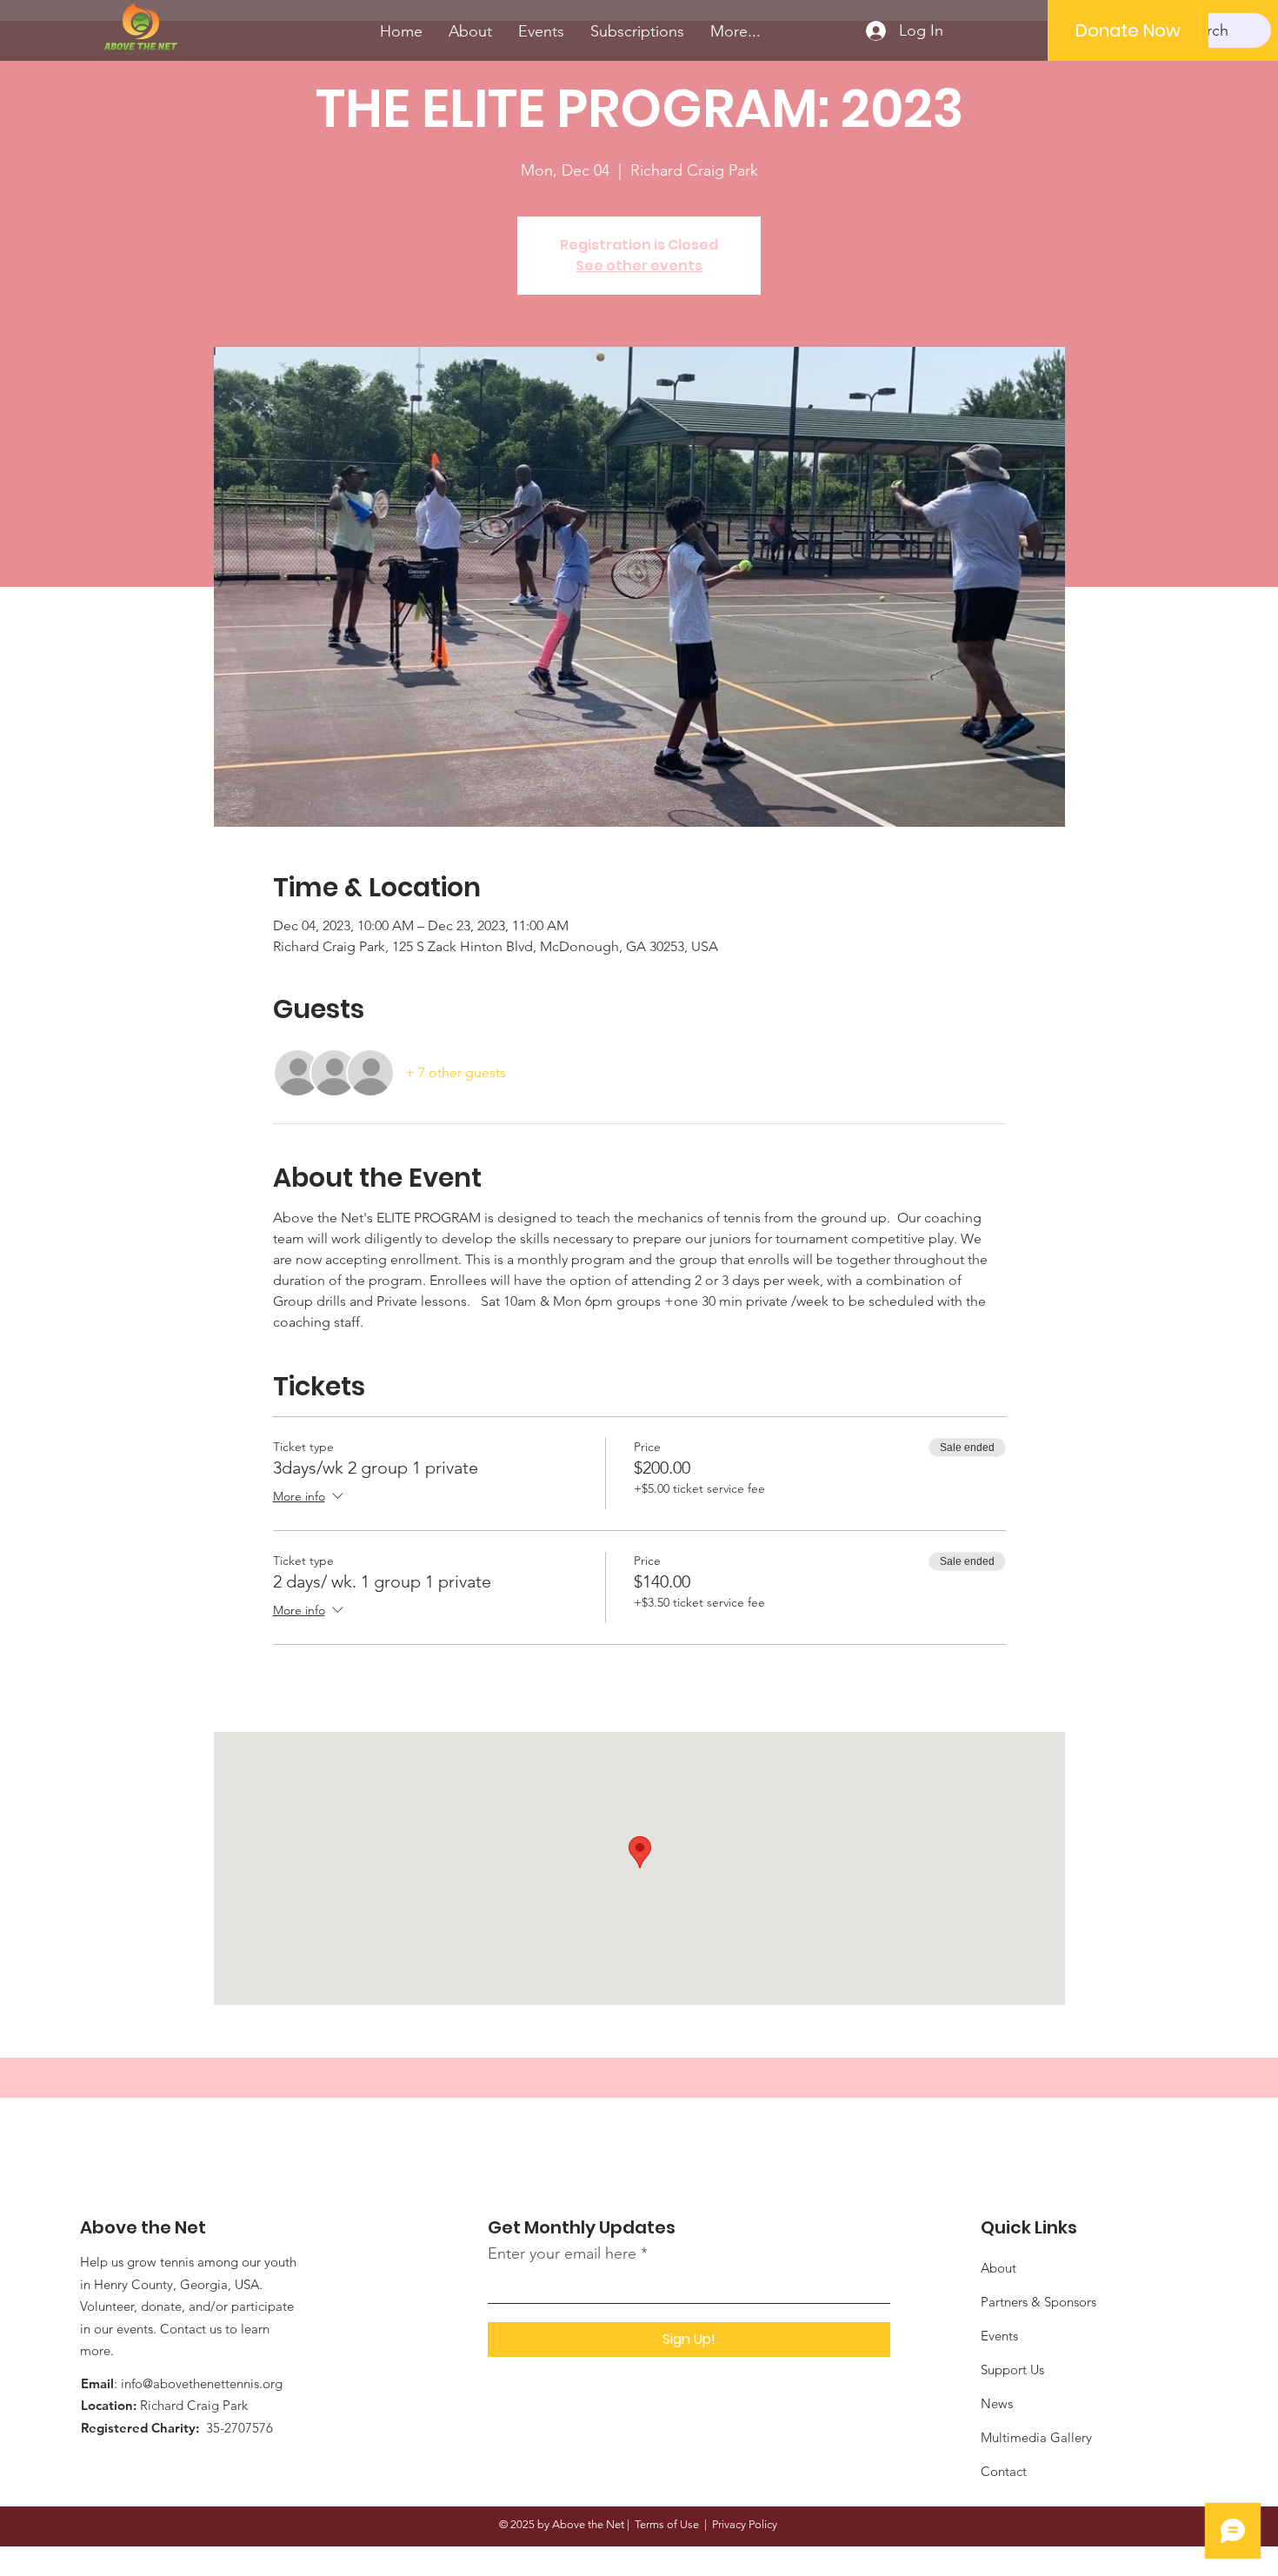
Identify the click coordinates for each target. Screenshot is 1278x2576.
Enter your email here (562, 2253)
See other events (639, 266)
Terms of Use (667, 2524)
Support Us (1012, 2370)
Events (999, 2336)
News (997, 2403)
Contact (1004, 2471)
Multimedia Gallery (1036, 2437)
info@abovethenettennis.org (202, 2383)
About (998, 2268)
